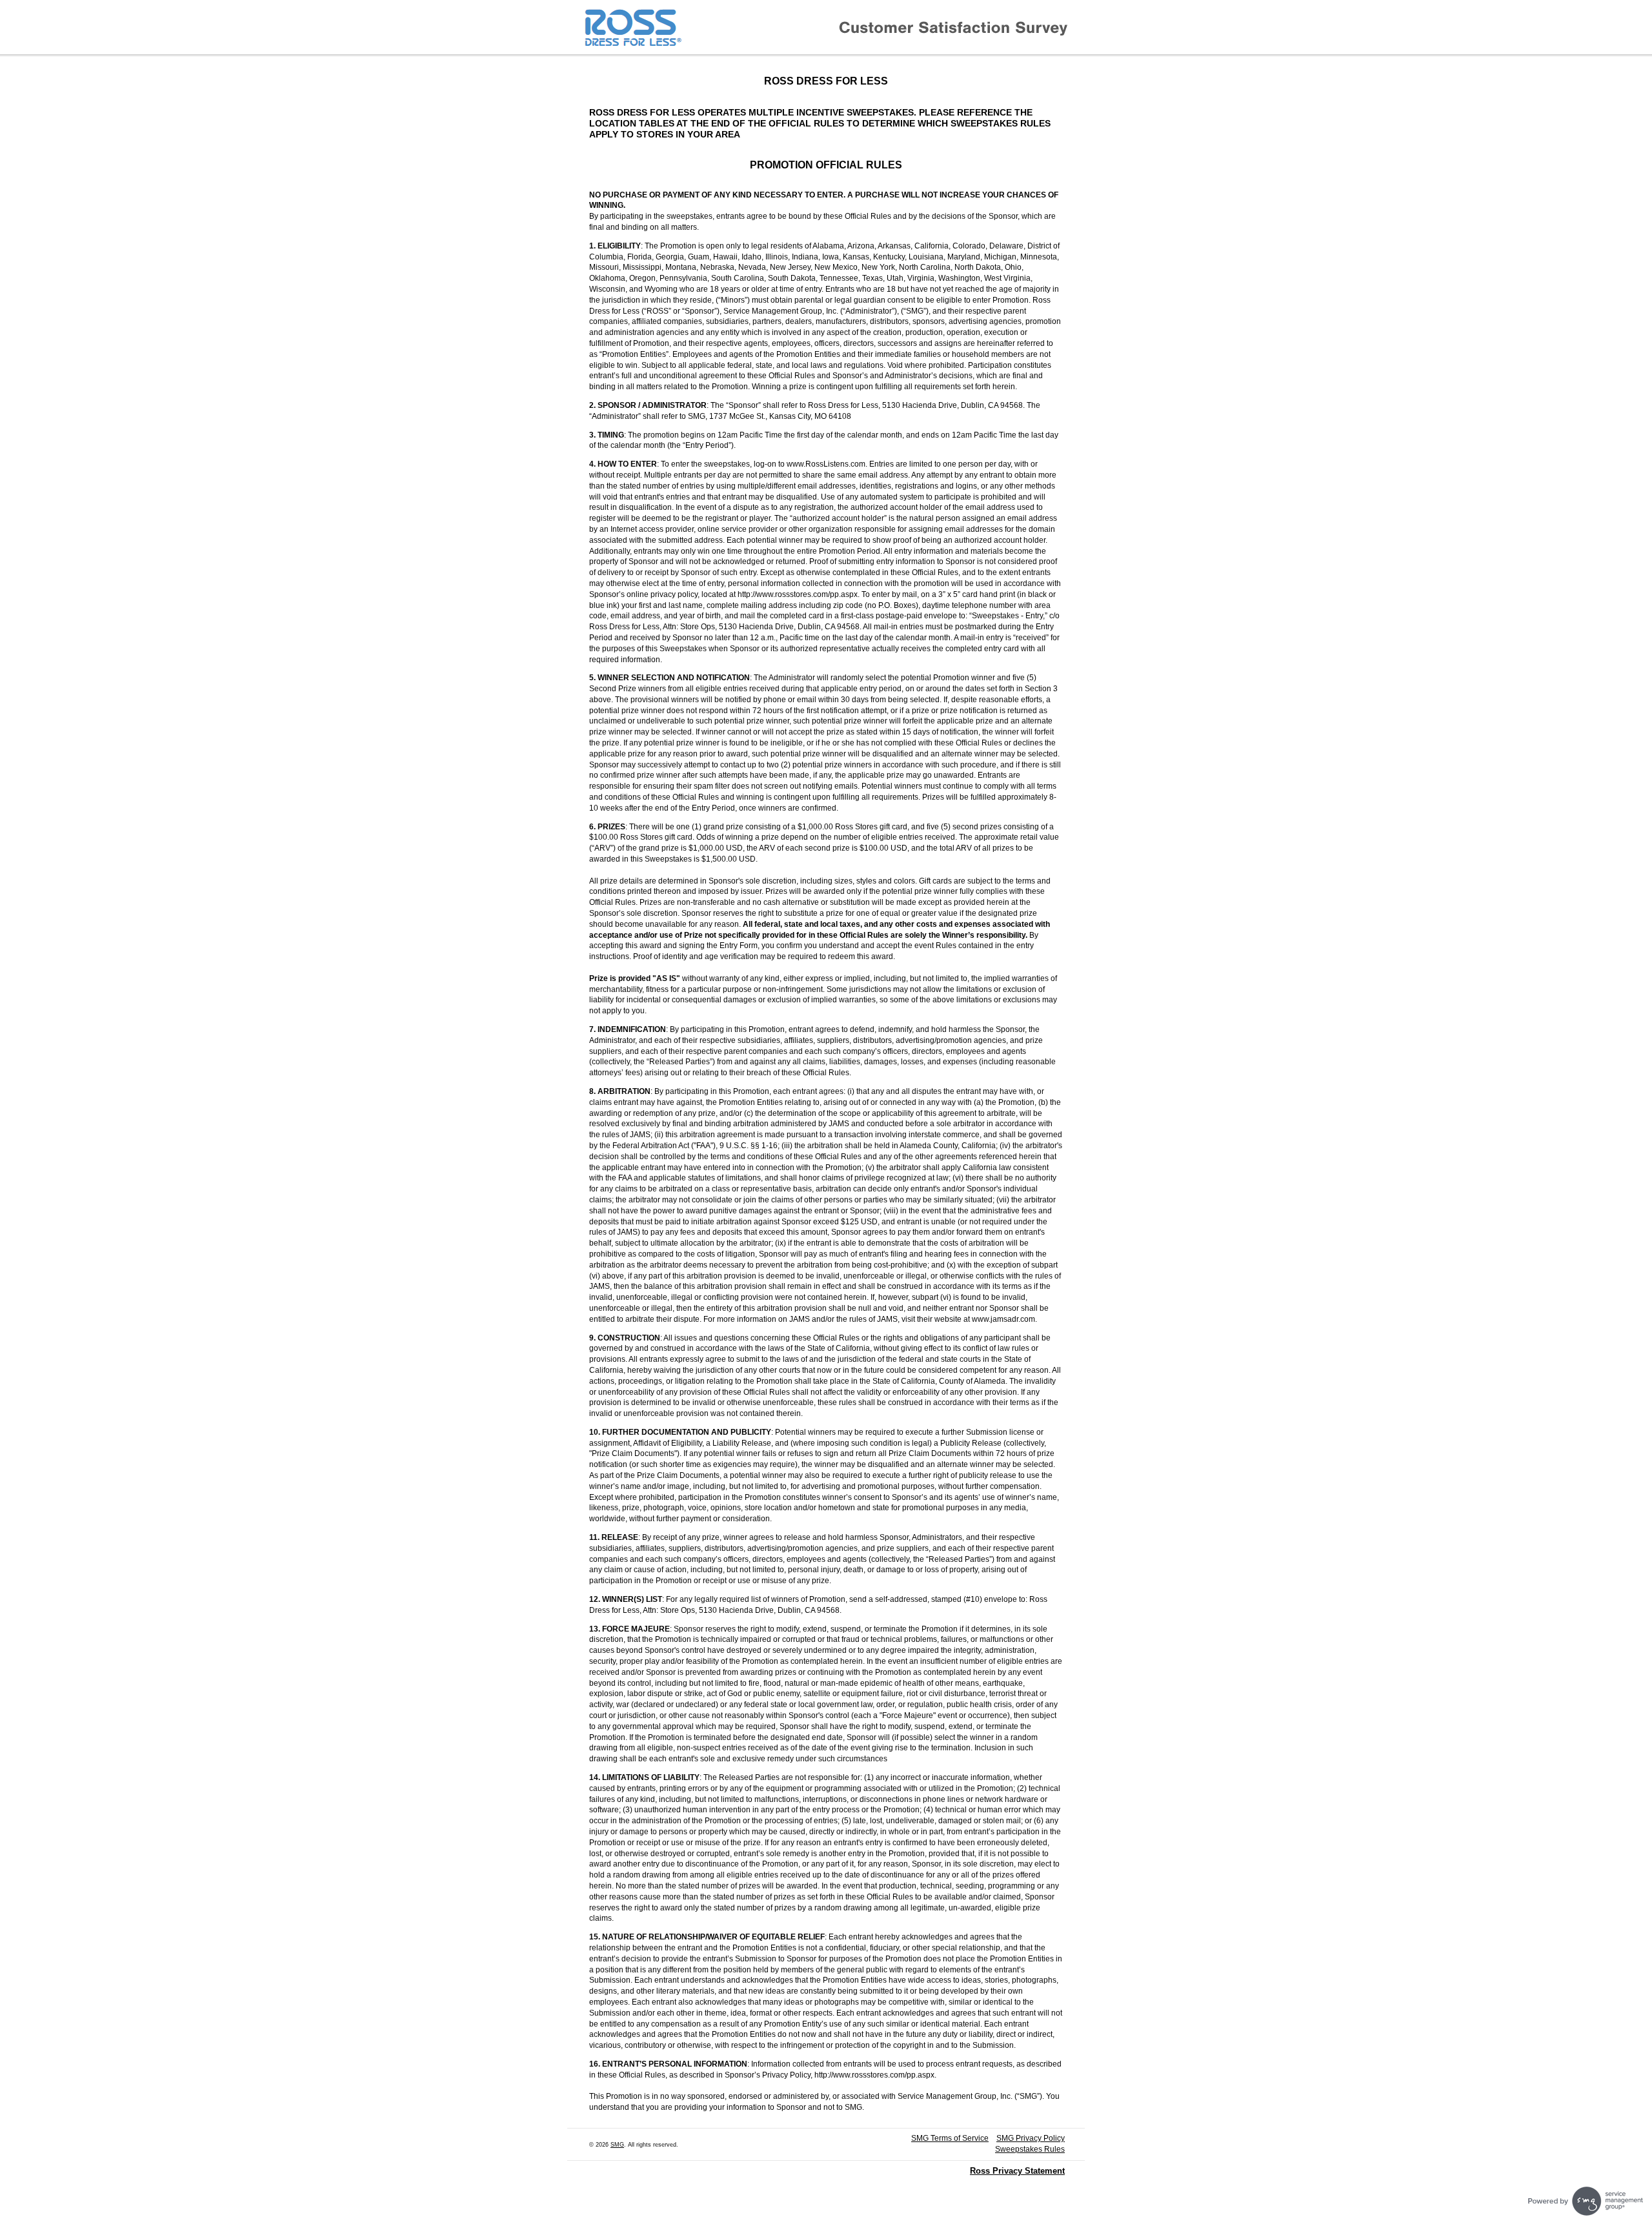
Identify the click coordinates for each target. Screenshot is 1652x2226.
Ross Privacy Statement (1017, 2171)
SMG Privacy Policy (1031, 2138)
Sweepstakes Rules (1030, 2149)
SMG (617, 2145)
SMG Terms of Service (950, 2138)
